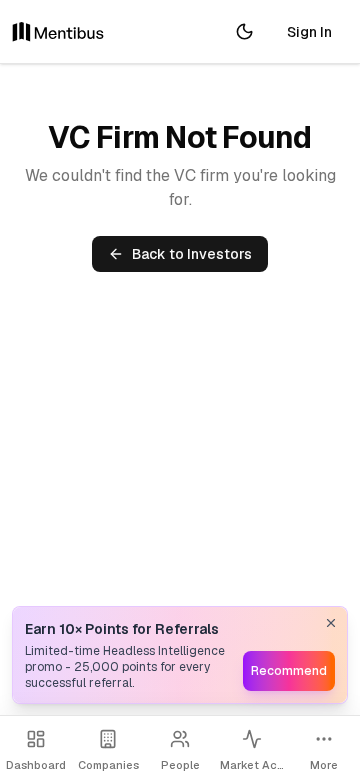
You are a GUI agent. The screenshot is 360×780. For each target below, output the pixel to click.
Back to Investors (192, 254)
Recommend (289, 671)
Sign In (309, 32)
